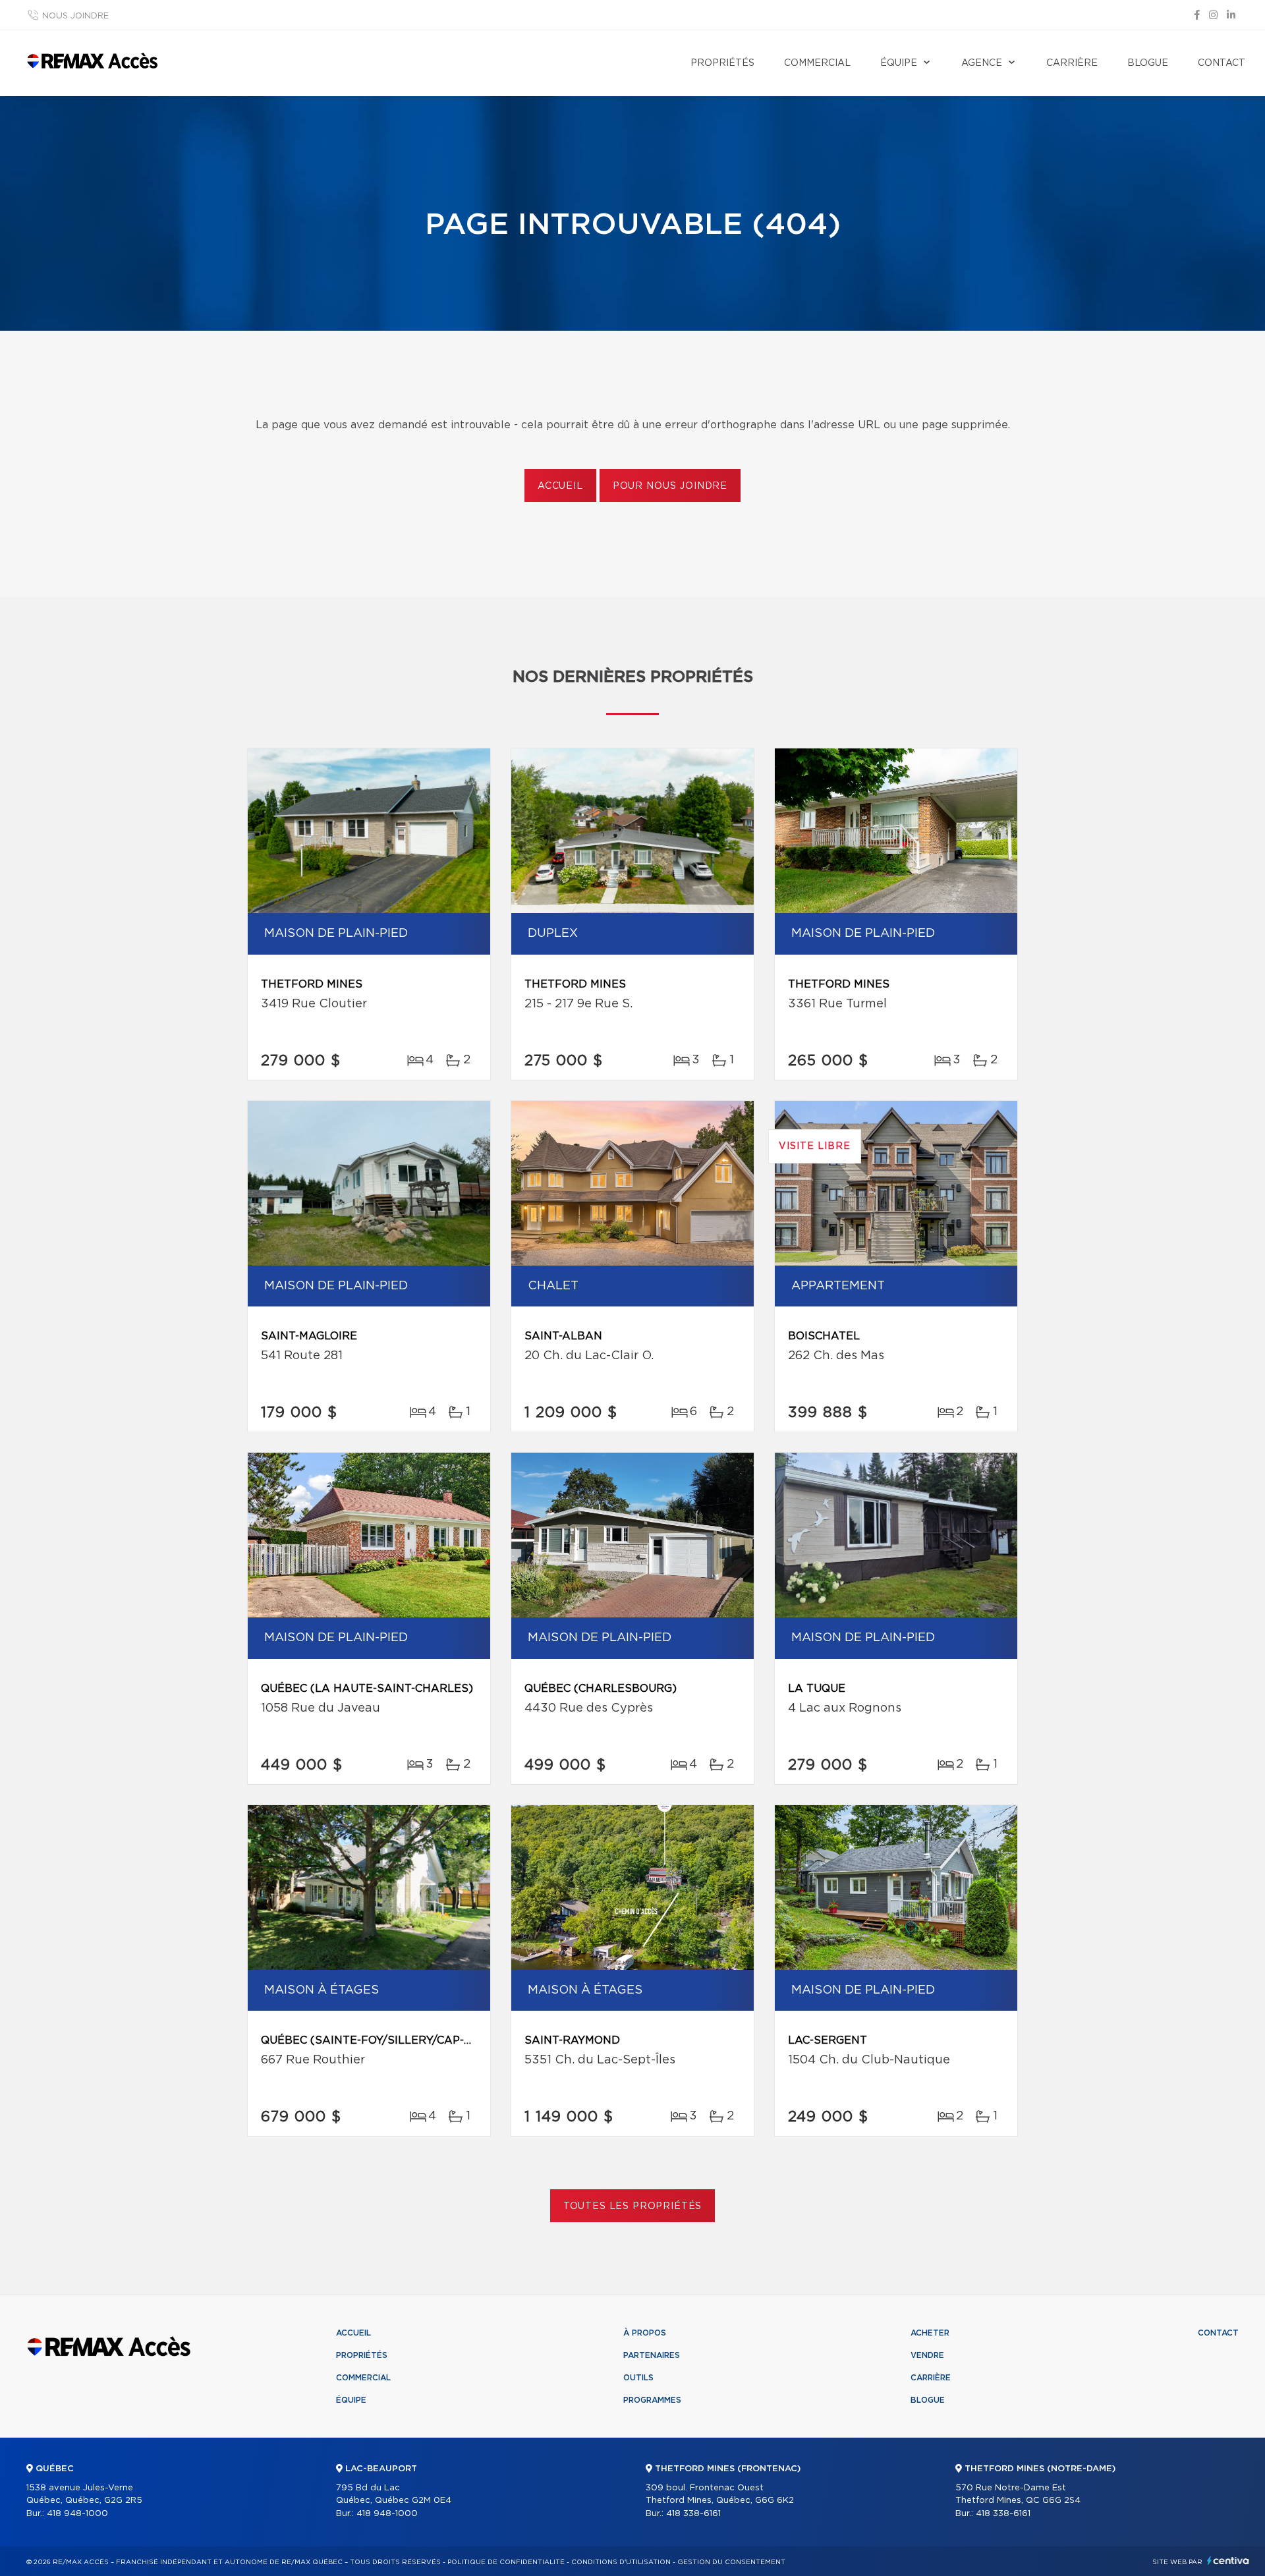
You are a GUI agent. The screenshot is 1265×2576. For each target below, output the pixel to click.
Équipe (899, 63)
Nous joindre (75, 16)
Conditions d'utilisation (621, 2562)
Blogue (1148, 63)
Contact (1222, 63)
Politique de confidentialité (506, 2562)
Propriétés (722, 63)
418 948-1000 (77, 2514)
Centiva (1228, 2561)
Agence (982, 63)
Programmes (652, 2400)
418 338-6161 (693, 2514)
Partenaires (652, 2355)
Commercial (817, 63)
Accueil (560, 486)
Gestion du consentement (731, 2562)
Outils (638, 2378)
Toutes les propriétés (633, 2206)
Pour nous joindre (670, 486)
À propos (645, 2333)
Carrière (1072, 63)
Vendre (927, 2355)
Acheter (930, 2333)
